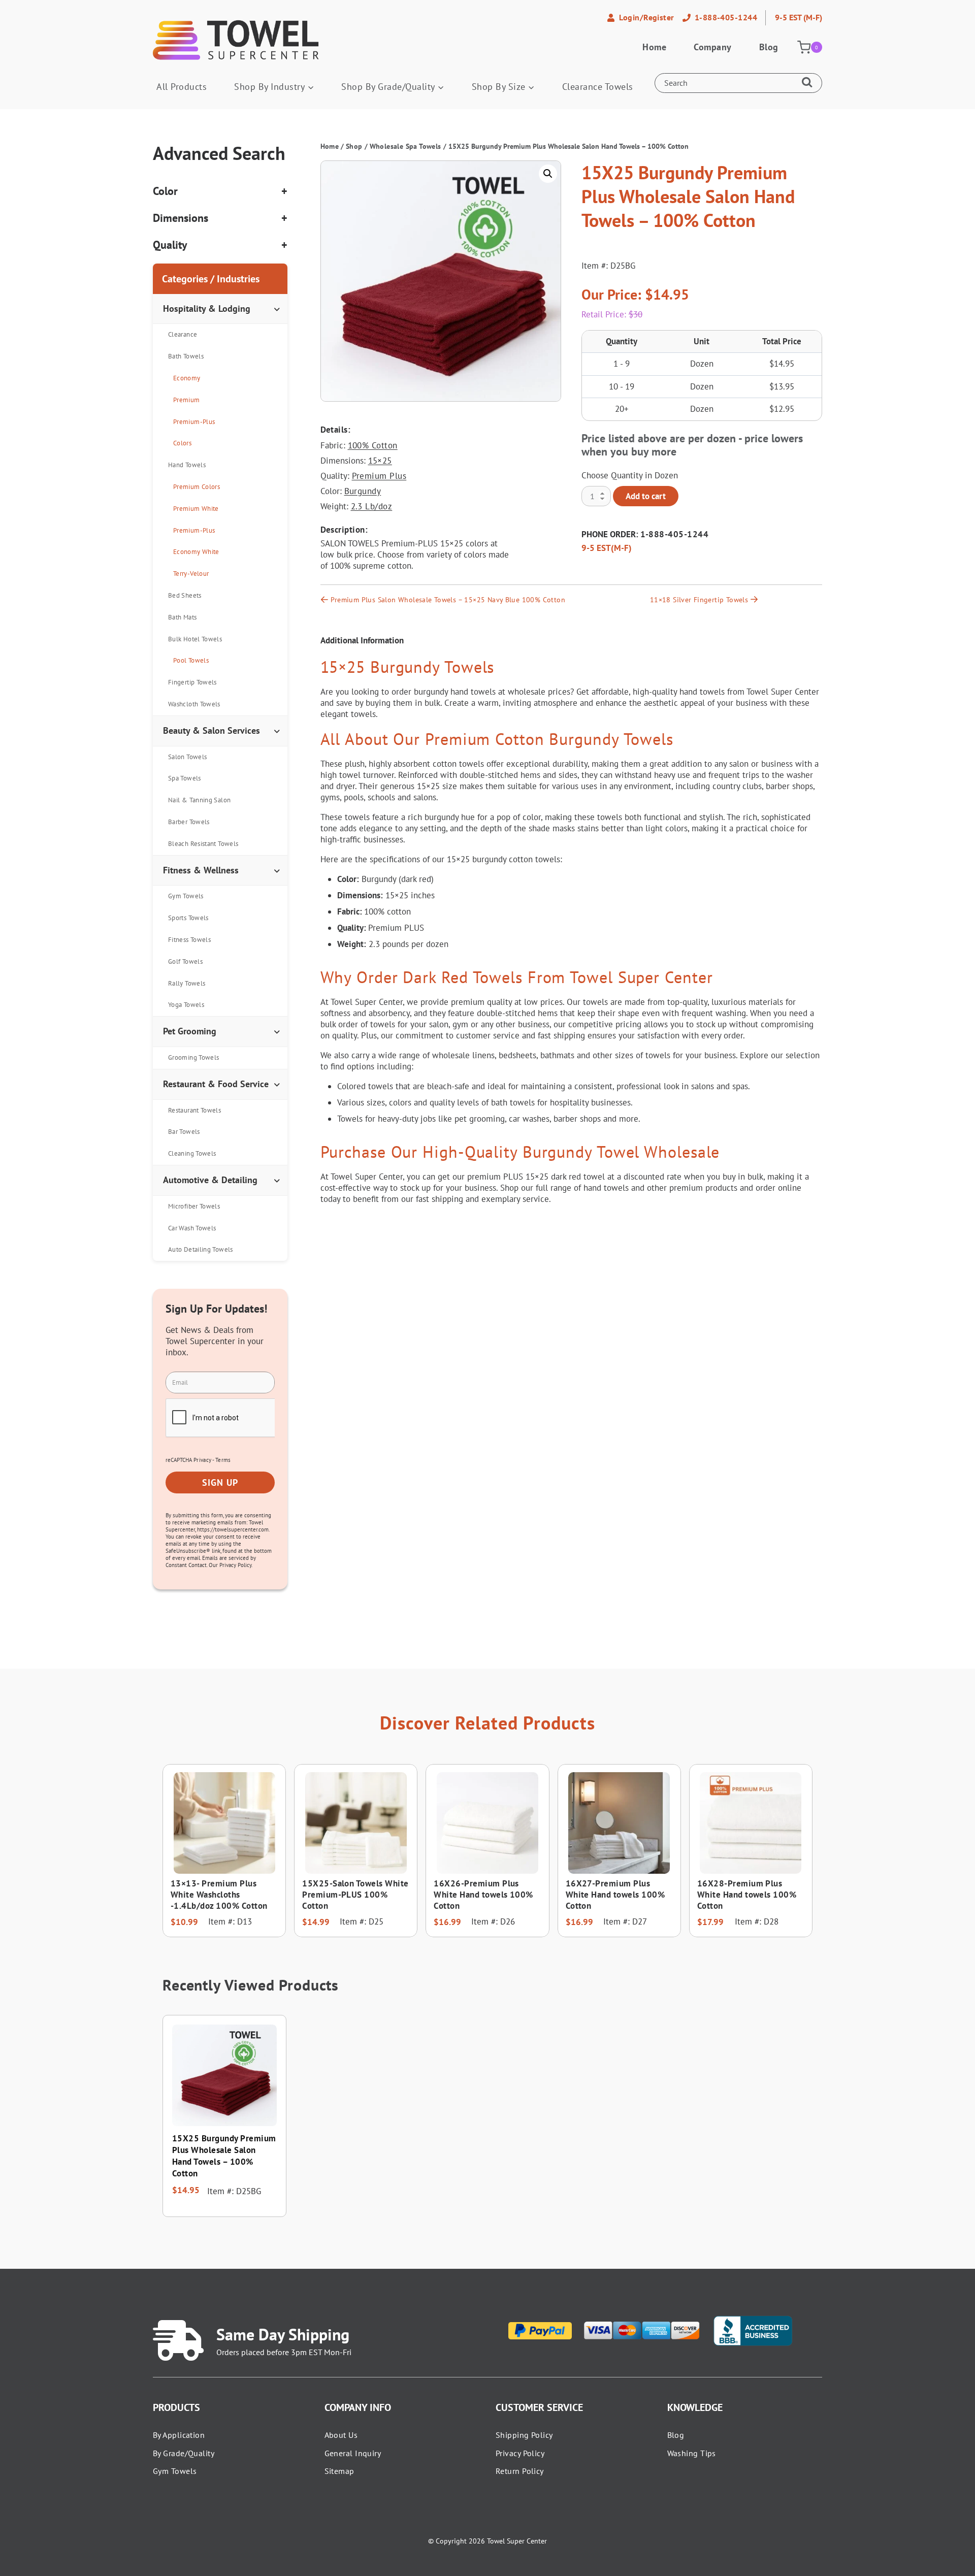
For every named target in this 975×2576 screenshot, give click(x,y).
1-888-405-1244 (675, 534)
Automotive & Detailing (210, 1180)
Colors (182, 443)
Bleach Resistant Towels (203, 844)
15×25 (380, 461)
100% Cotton (373, 445)
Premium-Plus (194, 422)
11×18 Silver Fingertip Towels (699, 600)
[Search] (809, 83)
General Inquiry (353, 2453)
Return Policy (520, 2471)
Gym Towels (186, 896)
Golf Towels (185, 961)
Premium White (196, 509)
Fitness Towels (189, 940)
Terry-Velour (191, 574)
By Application (179, 2435)
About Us (341, 2435)
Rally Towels (187, 983)
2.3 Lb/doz (372, 506)
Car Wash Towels (192, 1228)
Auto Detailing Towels (201, 1249)
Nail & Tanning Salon (199, 800)
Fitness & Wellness (201, 870)
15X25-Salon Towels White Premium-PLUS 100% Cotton (355, 1895)
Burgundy (363, 491)
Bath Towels (186, 356)
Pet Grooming (190, 1031)
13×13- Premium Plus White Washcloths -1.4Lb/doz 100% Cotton (219, 1895)
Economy (187, 378)
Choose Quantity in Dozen (630, 475)
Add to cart (646, 496)
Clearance (183, 334)
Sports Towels (188, 918)
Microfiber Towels (194, 1206)
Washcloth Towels (194, 704)
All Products (182, 87)
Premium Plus (379, 476)
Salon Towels (187, 757)
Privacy (202, 1460)
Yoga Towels (186, 1005)
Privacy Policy (520, 2453)
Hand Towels (187, 465)
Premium (187, 400)
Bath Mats (182, 617)
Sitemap (339, 2471)
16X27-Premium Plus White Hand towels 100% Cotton (615, 1895)
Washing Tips (692, 2453)
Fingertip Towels (192, 682)
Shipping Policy (524, 2435)
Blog (769, 47)
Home (654, 47)
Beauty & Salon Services (212, 730)
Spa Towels (185, 778)
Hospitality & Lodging (207, 308)
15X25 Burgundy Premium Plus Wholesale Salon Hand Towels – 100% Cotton (224, 2156)
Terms (223, 1460)
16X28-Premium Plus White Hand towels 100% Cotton (747, 1895)
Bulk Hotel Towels (195, 639)
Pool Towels (191, 660)
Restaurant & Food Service (216, 1084)
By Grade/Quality (184, 2453)
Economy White (196, 552)
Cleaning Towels (192, 1153)
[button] (548, 174)
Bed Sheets (185, 595)
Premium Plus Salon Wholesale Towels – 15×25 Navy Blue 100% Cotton (448, 600)
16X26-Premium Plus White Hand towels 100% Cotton (483, 1895)
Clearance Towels (598, 87)
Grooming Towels (193, 1057)
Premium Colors (197, 487)
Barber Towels (189, 822)
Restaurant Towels (194, 1110)
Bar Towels (184, 1132)
